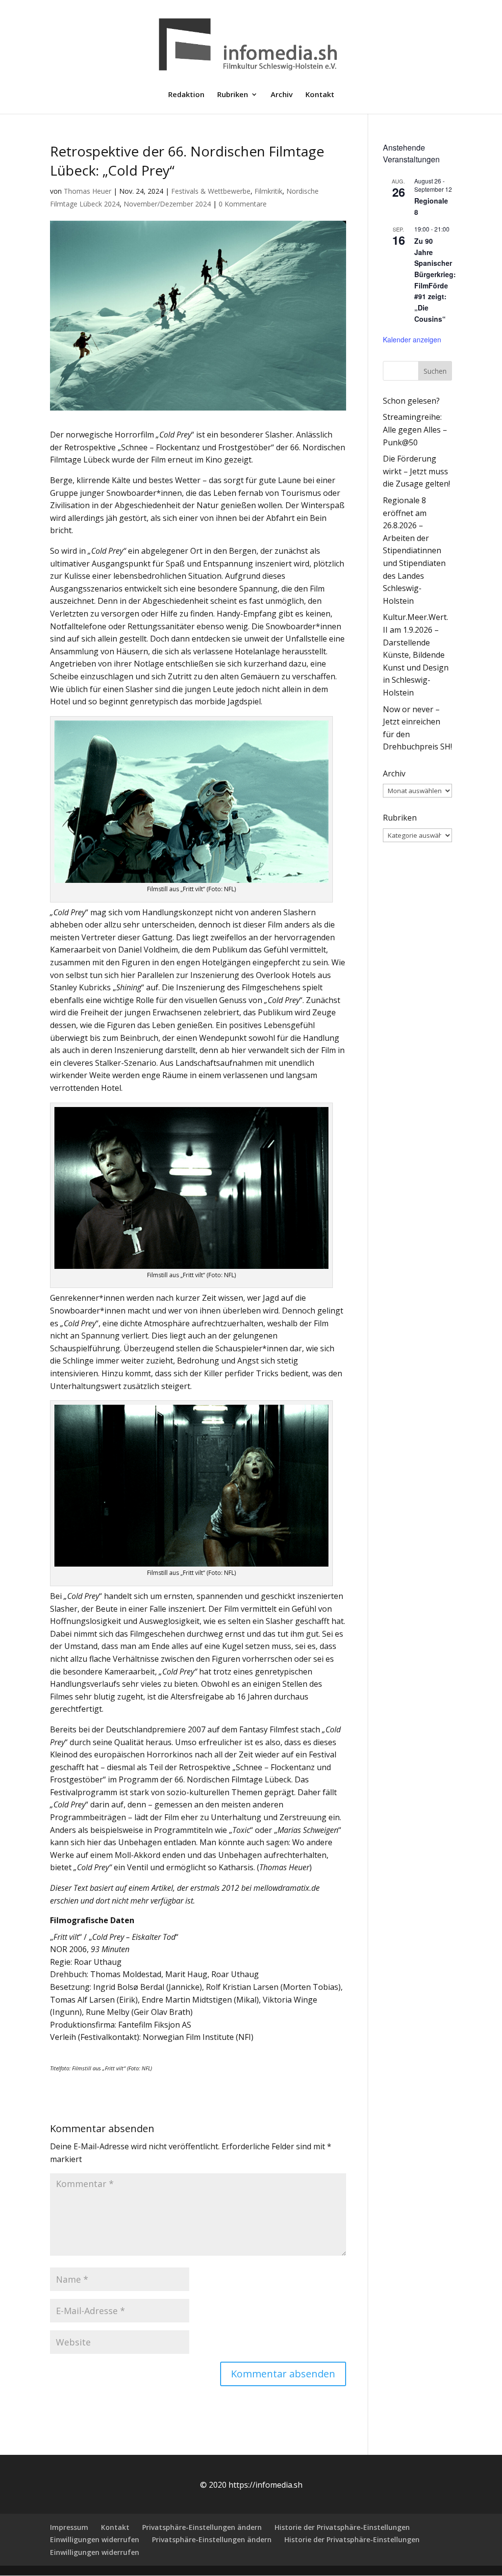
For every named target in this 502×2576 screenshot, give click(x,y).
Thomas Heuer (88, 191)
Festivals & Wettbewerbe (211, 191)
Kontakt (320, 95)
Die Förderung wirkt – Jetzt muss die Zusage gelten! (416, 471)
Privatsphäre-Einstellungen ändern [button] (202, 2527)
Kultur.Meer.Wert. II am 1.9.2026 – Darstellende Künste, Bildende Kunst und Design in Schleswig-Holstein (416, 655)
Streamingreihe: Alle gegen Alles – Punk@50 (415, 429)
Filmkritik (268, 191)
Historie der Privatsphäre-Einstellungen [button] (342, 2527)
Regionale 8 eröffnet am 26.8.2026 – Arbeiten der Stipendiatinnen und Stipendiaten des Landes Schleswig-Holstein (414, 551)
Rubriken (233, 95)
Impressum (69, 2527)
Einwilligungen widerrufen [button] (95, 2539)
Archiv (282, 95)
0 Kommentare (243, 204)
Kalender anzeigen (412, 339)
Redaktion (186, 95)
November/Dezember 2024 (167, 204)
